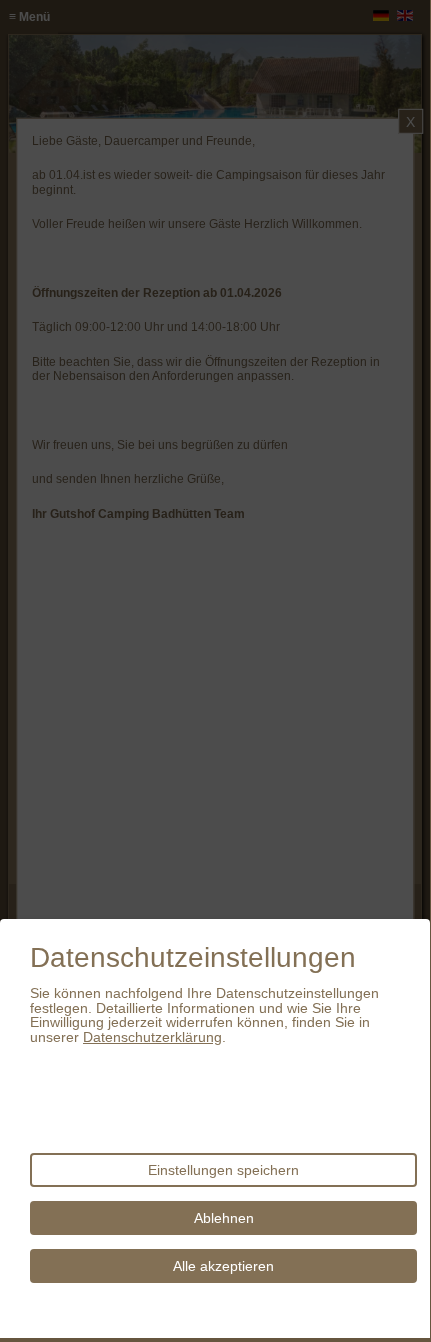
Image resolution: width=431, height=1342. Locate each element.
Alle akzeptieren (223, 1266)
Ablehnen (224, 1218)
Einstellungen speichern (223, 1170)
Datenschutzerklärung (152, 1037)
